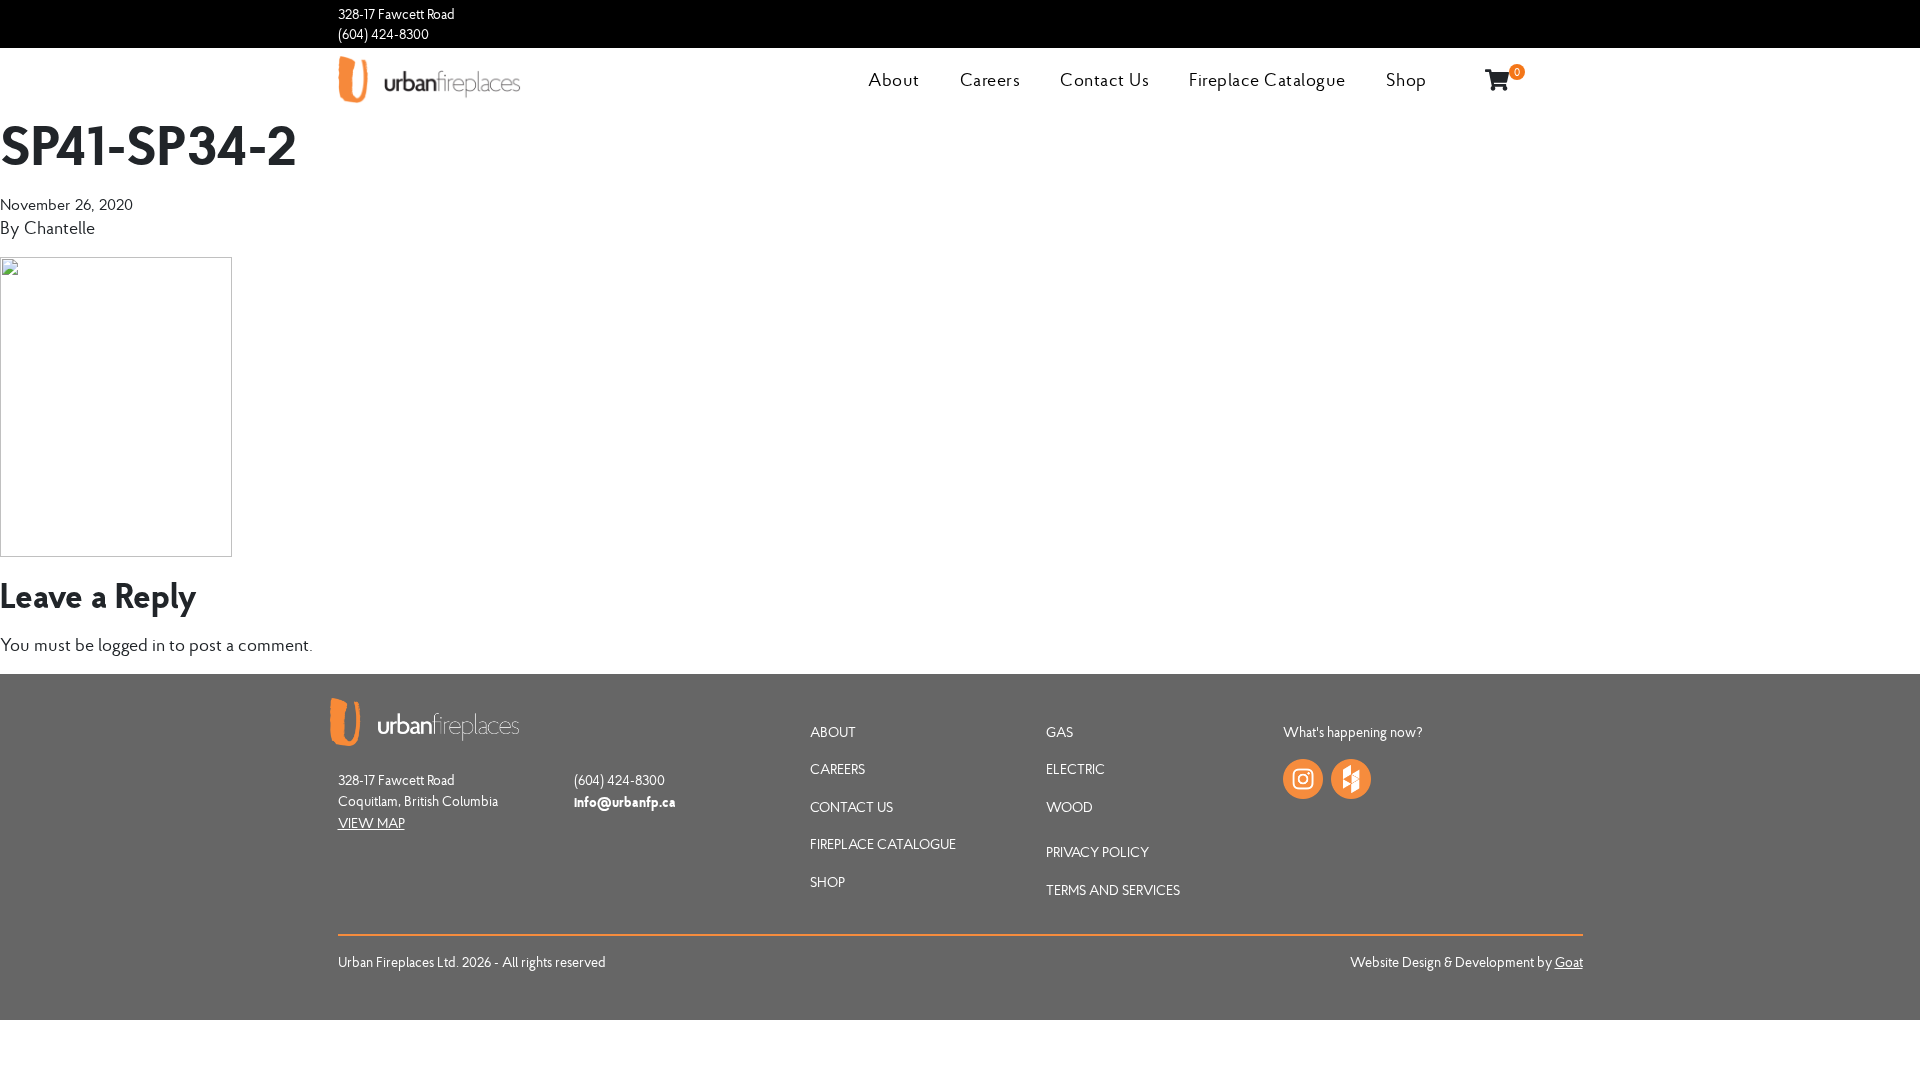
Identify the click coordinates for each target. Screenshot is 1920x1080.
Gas (1059, 732)
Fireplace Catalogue (1267, 79)
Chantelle (59, 227)
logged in (131, 644)
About (894, 79)
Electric (1075, 769)
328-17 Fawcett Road (396, 14)
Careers (990, 79)
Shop (1406, 79)
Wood (1069, 807)
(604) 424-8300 (383, 34)
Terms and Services (1113, 890)
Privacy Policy (1097, 852)
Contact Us (1104, 79)
